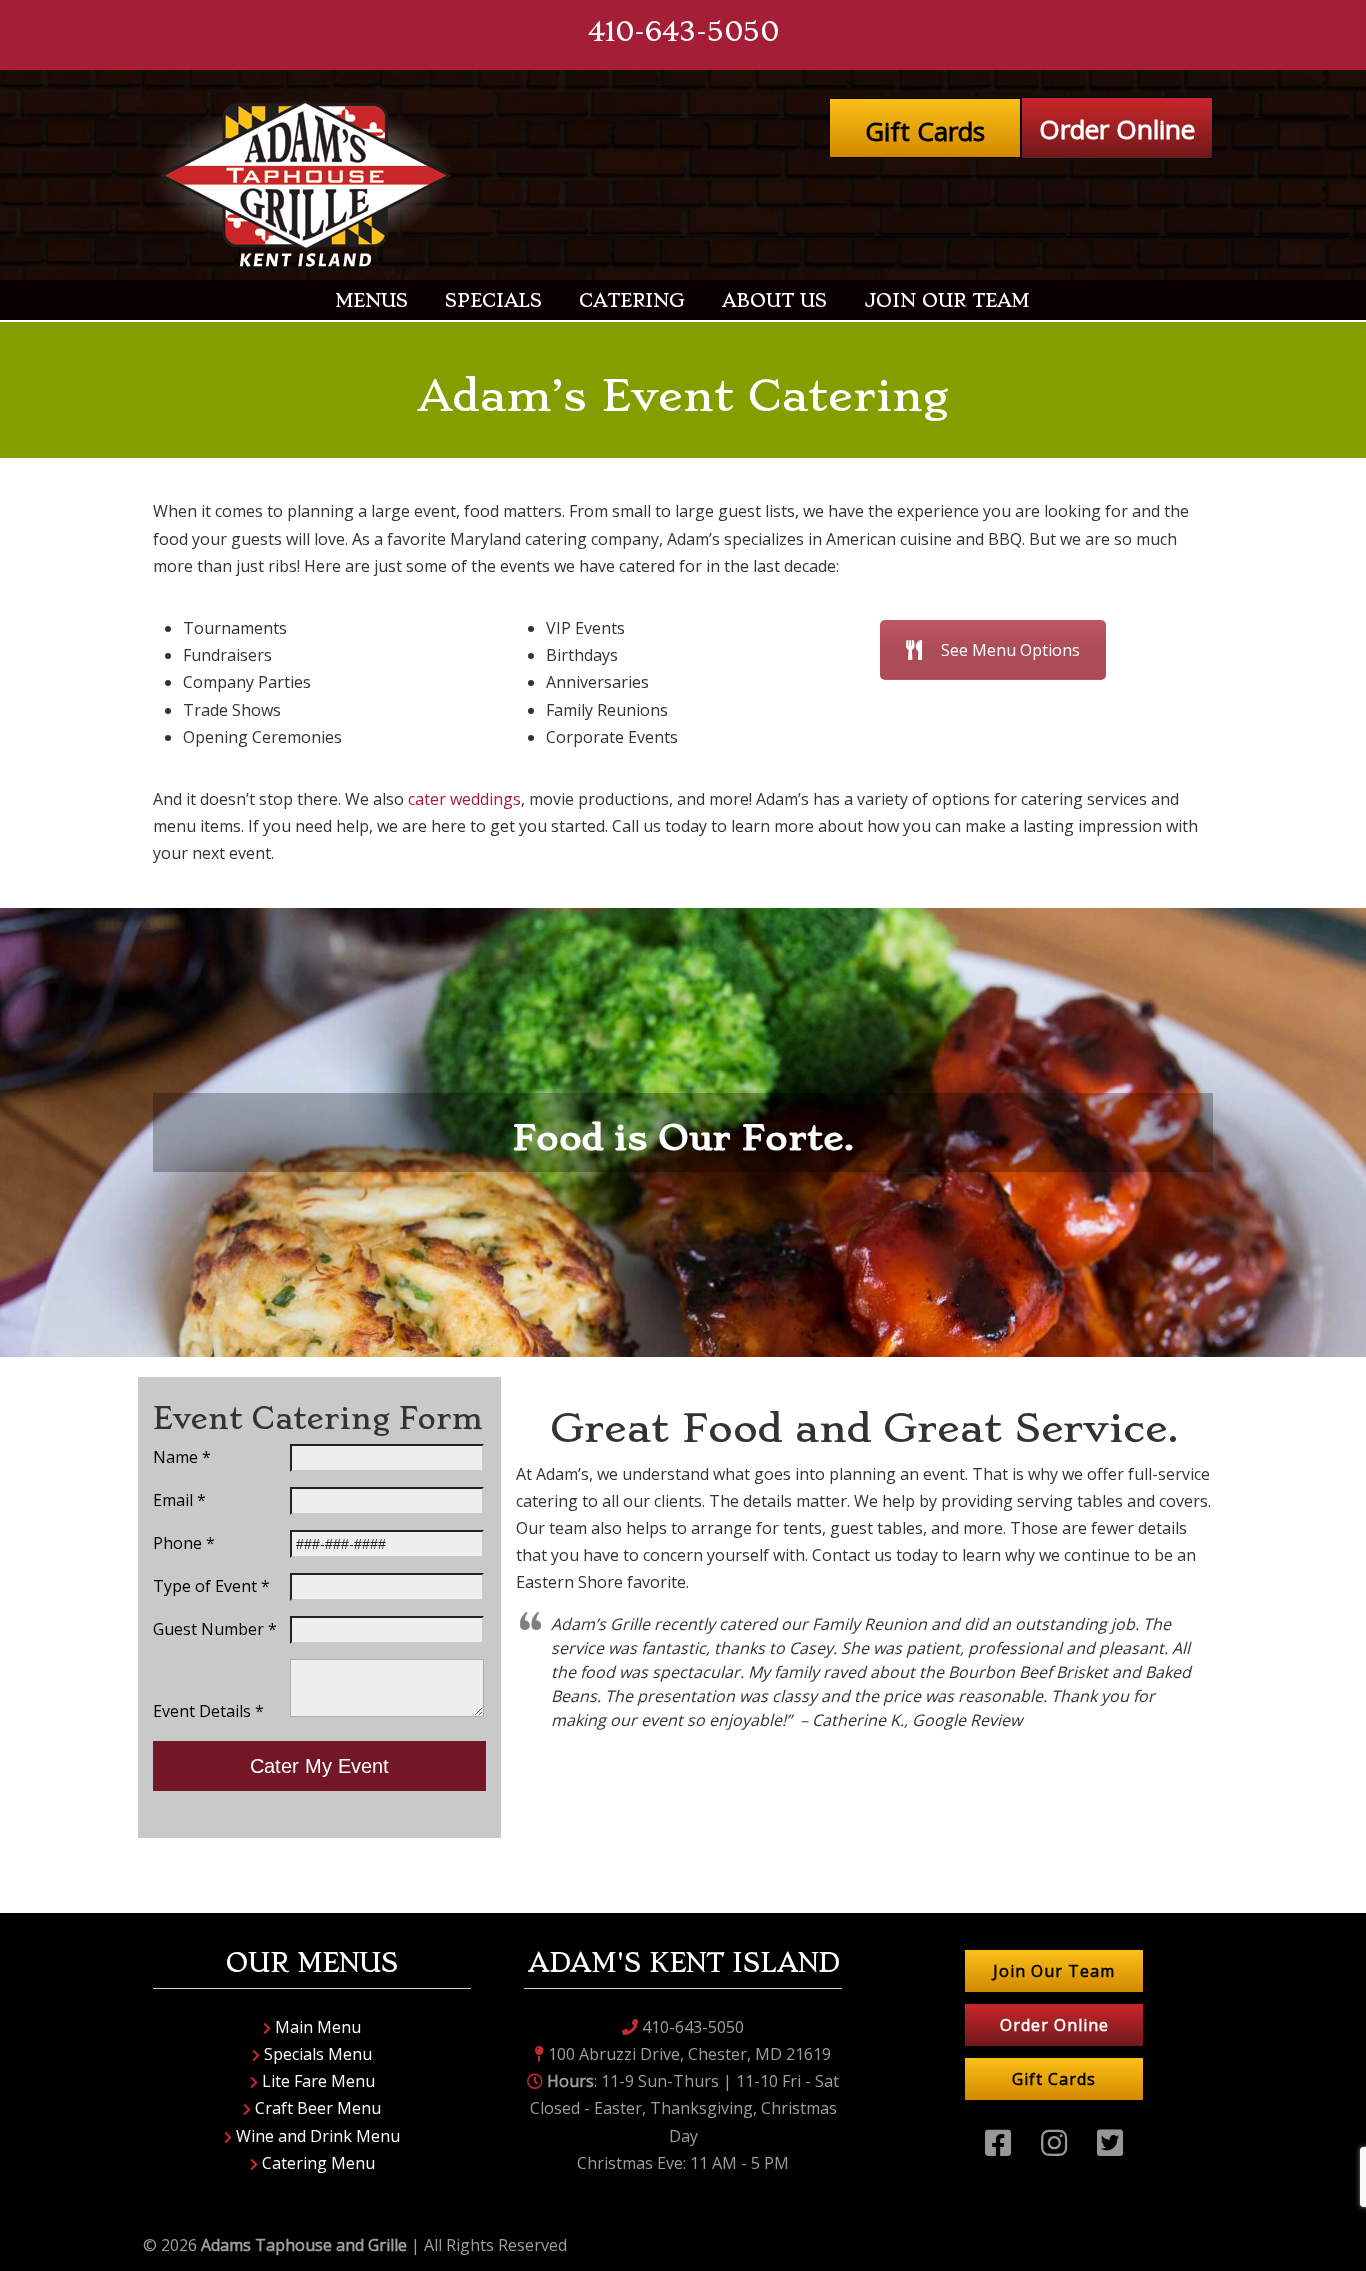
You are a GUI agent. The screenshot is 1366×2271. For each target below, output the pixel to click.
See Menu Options (1010, 650)
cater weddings (464, 799)
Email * (179, 1500)
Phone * (184, 1543)
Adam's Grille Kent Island (307, 184)
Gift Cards (925, 131)
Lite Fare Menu (316, 2081)
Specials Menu (316, 2054)
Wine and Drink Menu (316, 2136)
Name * (182, 1457)
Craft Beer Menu (316, 2108)
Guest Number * (215, 1629)
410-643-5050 (683, 31)
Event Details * (208, 1711)
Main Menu (316, 2027)
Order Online (1117, 129)
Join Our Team (1054, 1971)
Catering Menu (316, 2163)
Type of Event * (211, 1586)
